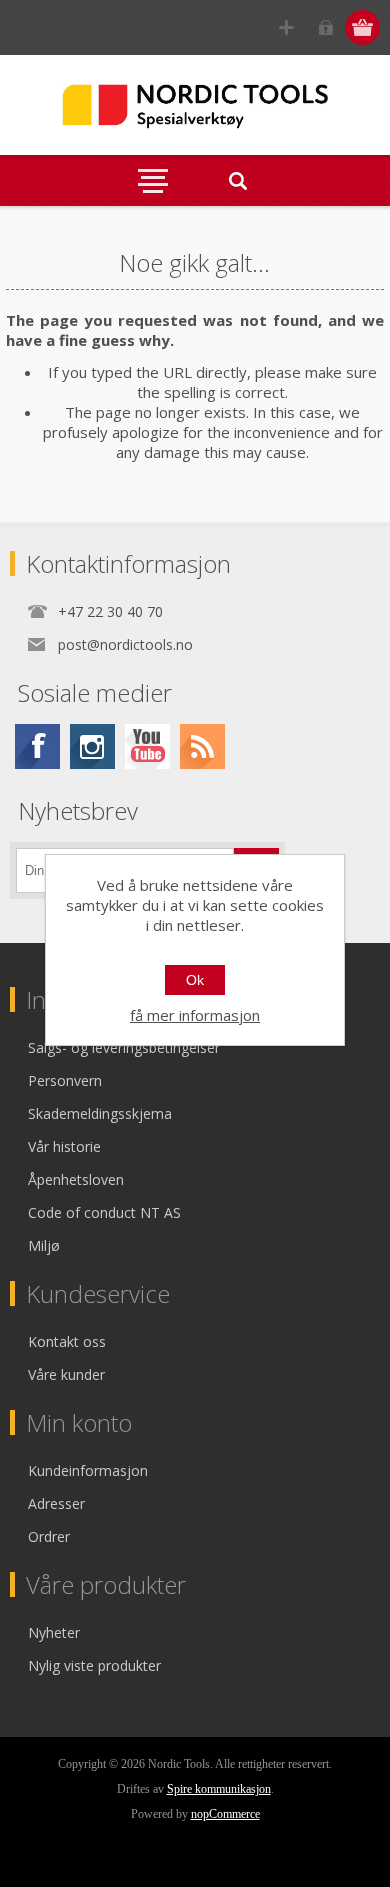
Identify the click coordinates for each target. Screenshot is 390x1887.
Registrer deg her (286, 27)
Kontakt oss (67, 1341)
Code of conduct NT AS (104, 1212)
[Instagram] (92, 746)
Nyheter (54, 1632)
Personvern (65, 1080)
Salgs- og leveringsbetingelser (124, 1047)
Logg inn (325, 27)
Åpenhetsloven (76, 1179)
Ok (195, 980)
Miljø (44, 1245)
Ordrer (49, 1536)
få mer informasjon (195, 1015)
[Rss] (202, 746)
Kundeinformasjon (88, 1470)
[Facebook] (37, 746)
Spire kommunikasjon (219, 1789)
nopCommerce (225, 1814)
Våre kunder (66, 1374)
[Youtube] (147, 746)
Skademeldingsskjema (100, 1113)
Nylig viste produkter (94, 1665)
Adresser (56, 1503)
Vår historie (64, 1146)
